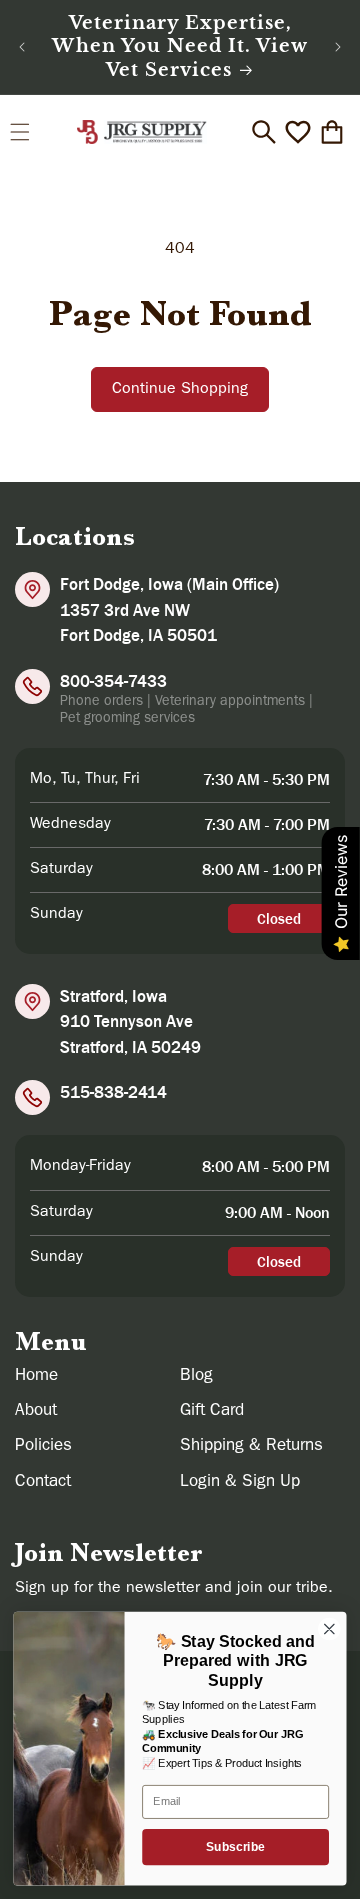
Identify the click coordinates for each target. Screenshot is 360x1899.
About (36, 1411)
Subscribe (235, 1846)
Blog (196, 1376)
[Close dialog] (330, 1629)
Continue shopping (180, 390)
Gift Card (212, 1411)
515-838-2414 (113, 1092)
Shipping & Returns (251, 1446)
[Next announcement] (338, 47)
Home (36, 1376)
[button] (20, 132)
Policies (43, 1446)
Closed (279, 918)
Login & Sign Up (240, 1482)
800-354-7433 (113, 681)
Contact (43, 1482)
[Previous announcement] (22, 47)
